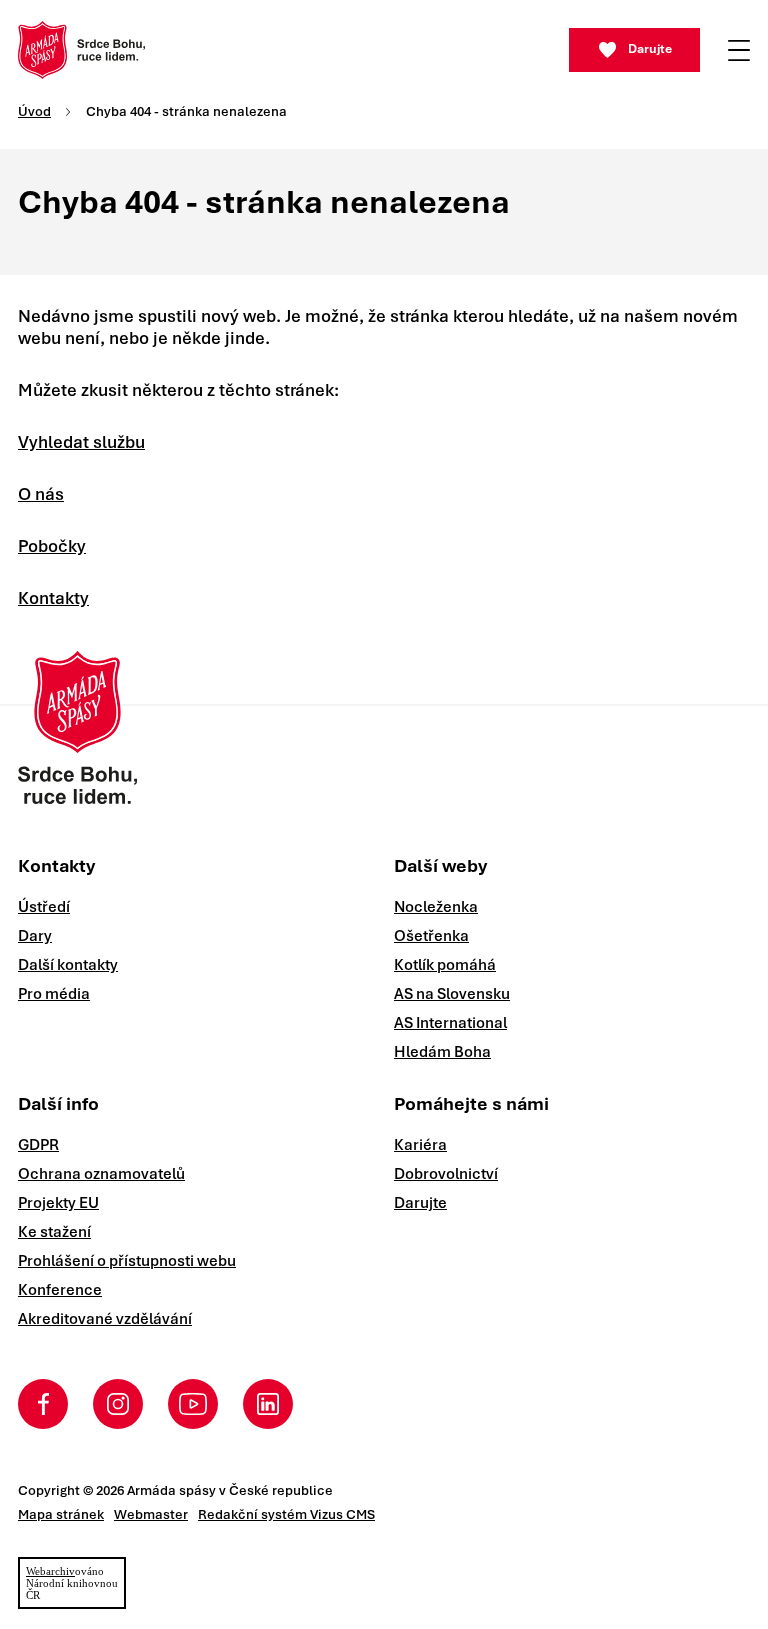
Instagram (118, 1404)
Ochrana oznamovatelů (101, 1174)
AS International (450, 1023)
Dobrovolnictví (446, 1174)
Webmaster (151, 1514)
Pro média (54, 994)
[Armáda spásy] (81, 50)
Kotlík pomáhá (445, 965)
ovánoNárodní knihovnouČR (72, 1583)
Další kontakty (68, 965)
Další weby (440, 865)
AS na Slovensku (452, 994)
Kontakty (53, 598)
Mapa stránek (61, 1514)
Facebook (43, 1404)
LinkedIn (268, 1404)
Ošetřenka (431, 936)
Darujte (650, 49)
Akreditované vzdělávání (105, 1319)
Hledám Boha (442, 1052)
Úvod (34, 111)
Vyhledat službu (81, 442)
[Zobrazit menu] (739, 50)
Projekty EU (58, 1203)
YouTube (193, 1404)
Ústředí (44, 907)
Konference (60, 1290)
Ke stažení (54, 1232)
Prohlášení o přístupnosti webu (127, 1261)
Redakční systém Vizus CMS (286, 1514)
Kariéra (420, 1145)
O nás (41, 494)
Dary (35, 936)
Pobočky (52, 546)
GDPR (38, 1145)
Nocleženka (436, 907)
